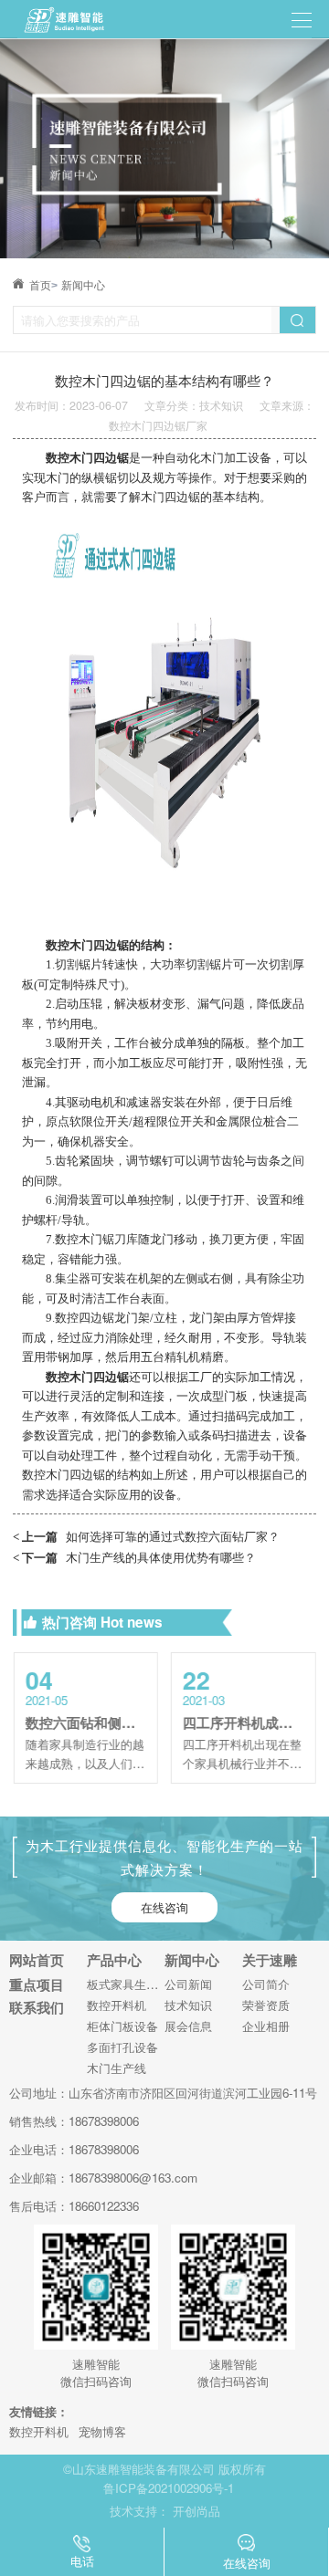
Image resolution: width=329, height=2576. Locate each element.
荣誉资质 (266, 2005)
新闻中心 (83, 286)
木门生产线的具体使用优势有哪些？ (134, 1557)
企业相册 (266, 2026)
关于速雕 (270, 1960)
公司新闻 (188, 1984)
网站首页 (37, 1960)
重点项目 (37, 1985)
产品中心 (114, 1960)
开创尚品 (196, 2511)
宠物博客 (102, 2431)
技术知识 (188, 2005)
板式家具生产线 (126, 1984)
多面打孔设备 (122, 2047)
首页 (43, 286)
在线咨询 (164, 1907)
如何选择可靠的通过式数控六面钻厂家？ (146, 1536)
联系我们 (37, 2008)
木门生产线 (117, 2068)
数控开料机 (117, 2005)
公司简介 (266, 1984)
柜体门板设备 (122, 2026)
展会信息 (188, 2026)
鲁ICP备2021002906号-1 (169, 2488)
